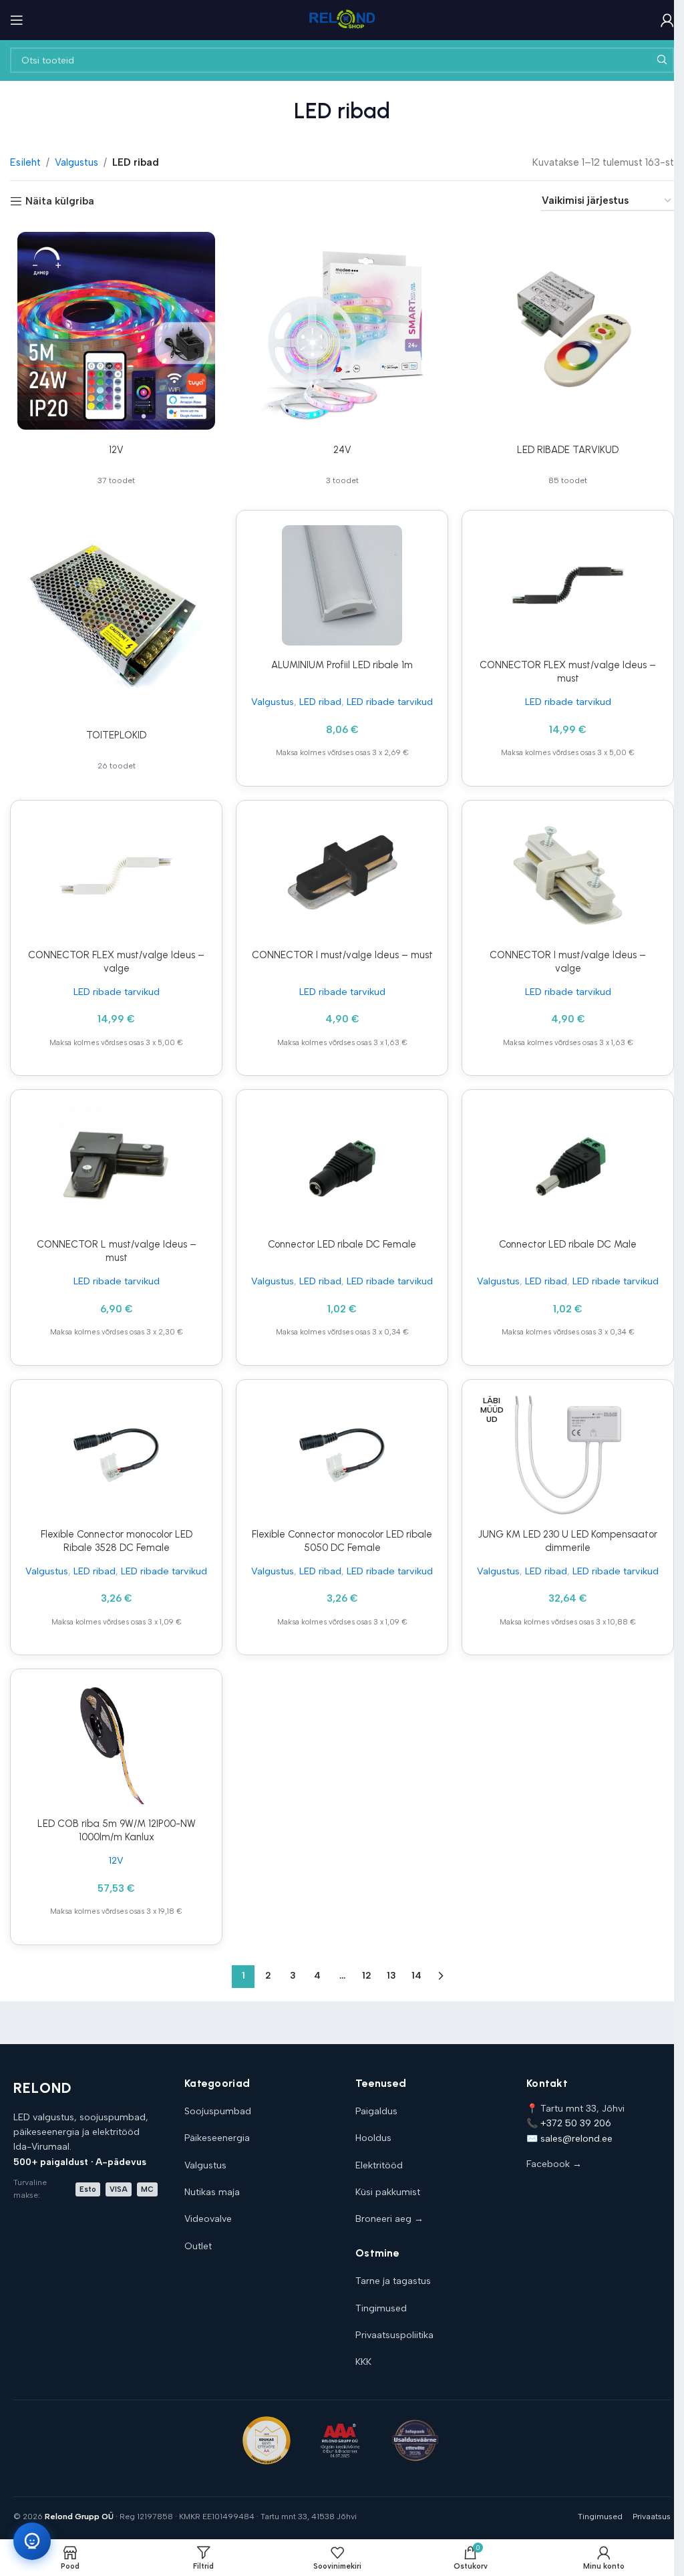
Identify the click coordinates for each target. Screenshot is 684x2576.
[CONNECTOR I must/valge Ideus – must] (342, 875)
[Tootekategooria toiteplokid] (116, 646)
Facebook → (554, 2164)
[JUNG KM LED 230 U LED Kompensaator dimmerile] (568, 1455)
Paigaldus (376, 2111)
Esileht (25, 162)
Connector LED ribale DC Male (568, 1244)
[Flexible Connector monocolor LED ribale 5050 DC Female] (342, 1455)
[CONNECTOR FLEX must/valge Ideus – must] (568, 585)
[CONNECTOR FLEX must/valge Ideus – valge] (116, 875)
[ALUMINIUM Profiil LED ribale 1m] (342, 585)
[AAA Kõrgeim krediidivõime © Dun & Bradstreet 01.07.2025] (340, 2440)
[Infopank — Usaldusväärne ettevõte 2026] (415, 2440)
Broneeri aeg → (389, 2219)
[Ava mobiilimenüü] (17, 20)
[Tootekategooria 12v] (116, 361)
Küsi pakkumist (388, 2192)
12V (116, 1860)
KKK (363, 2362)
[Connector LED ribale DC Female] (342, 1165)
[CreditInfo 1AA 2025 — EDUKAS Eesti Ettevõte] (267, 2440)
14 (416, 1976)
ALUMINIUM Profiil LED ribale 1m (342, 665)
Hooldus (373, 2138)
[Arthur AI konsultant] (32, 2541)
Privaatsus (652, 2517)
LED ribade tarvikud (390, 702)
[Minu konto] (667, 20)
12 (367, 1976)
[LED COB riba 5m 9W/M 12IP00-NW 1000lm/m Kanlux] (116, 1744)
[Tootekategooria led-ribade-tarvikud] (568, 361)
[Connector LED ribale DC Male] (568, 1165)
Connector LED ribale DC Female (342, 1244)
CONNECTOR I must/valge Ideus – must (342, 955)
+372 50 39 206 (576, 2123)
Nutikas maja (212, 2192)
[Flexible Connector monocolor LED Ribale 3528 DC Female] (116, 1455)
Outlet (198, 2246)
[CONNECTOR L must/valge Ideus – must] (116, 1165)
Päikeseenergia (217, 2138)
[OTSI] (661, 60)
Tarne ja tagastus (393, 2281)
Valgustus (76, 162)
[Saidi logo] (342, 19)
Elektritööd (379, 2165)
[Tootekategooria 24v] (342, 361)
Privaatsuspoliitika (394, 2335)
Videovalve (208, 2219)
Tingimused (381, 2308)
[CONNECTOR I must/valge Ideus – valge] (568, 875)
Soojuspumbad (218, 2111)
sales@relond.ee (576, 2139)
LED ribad (320, 702)
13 (391, 1976)
